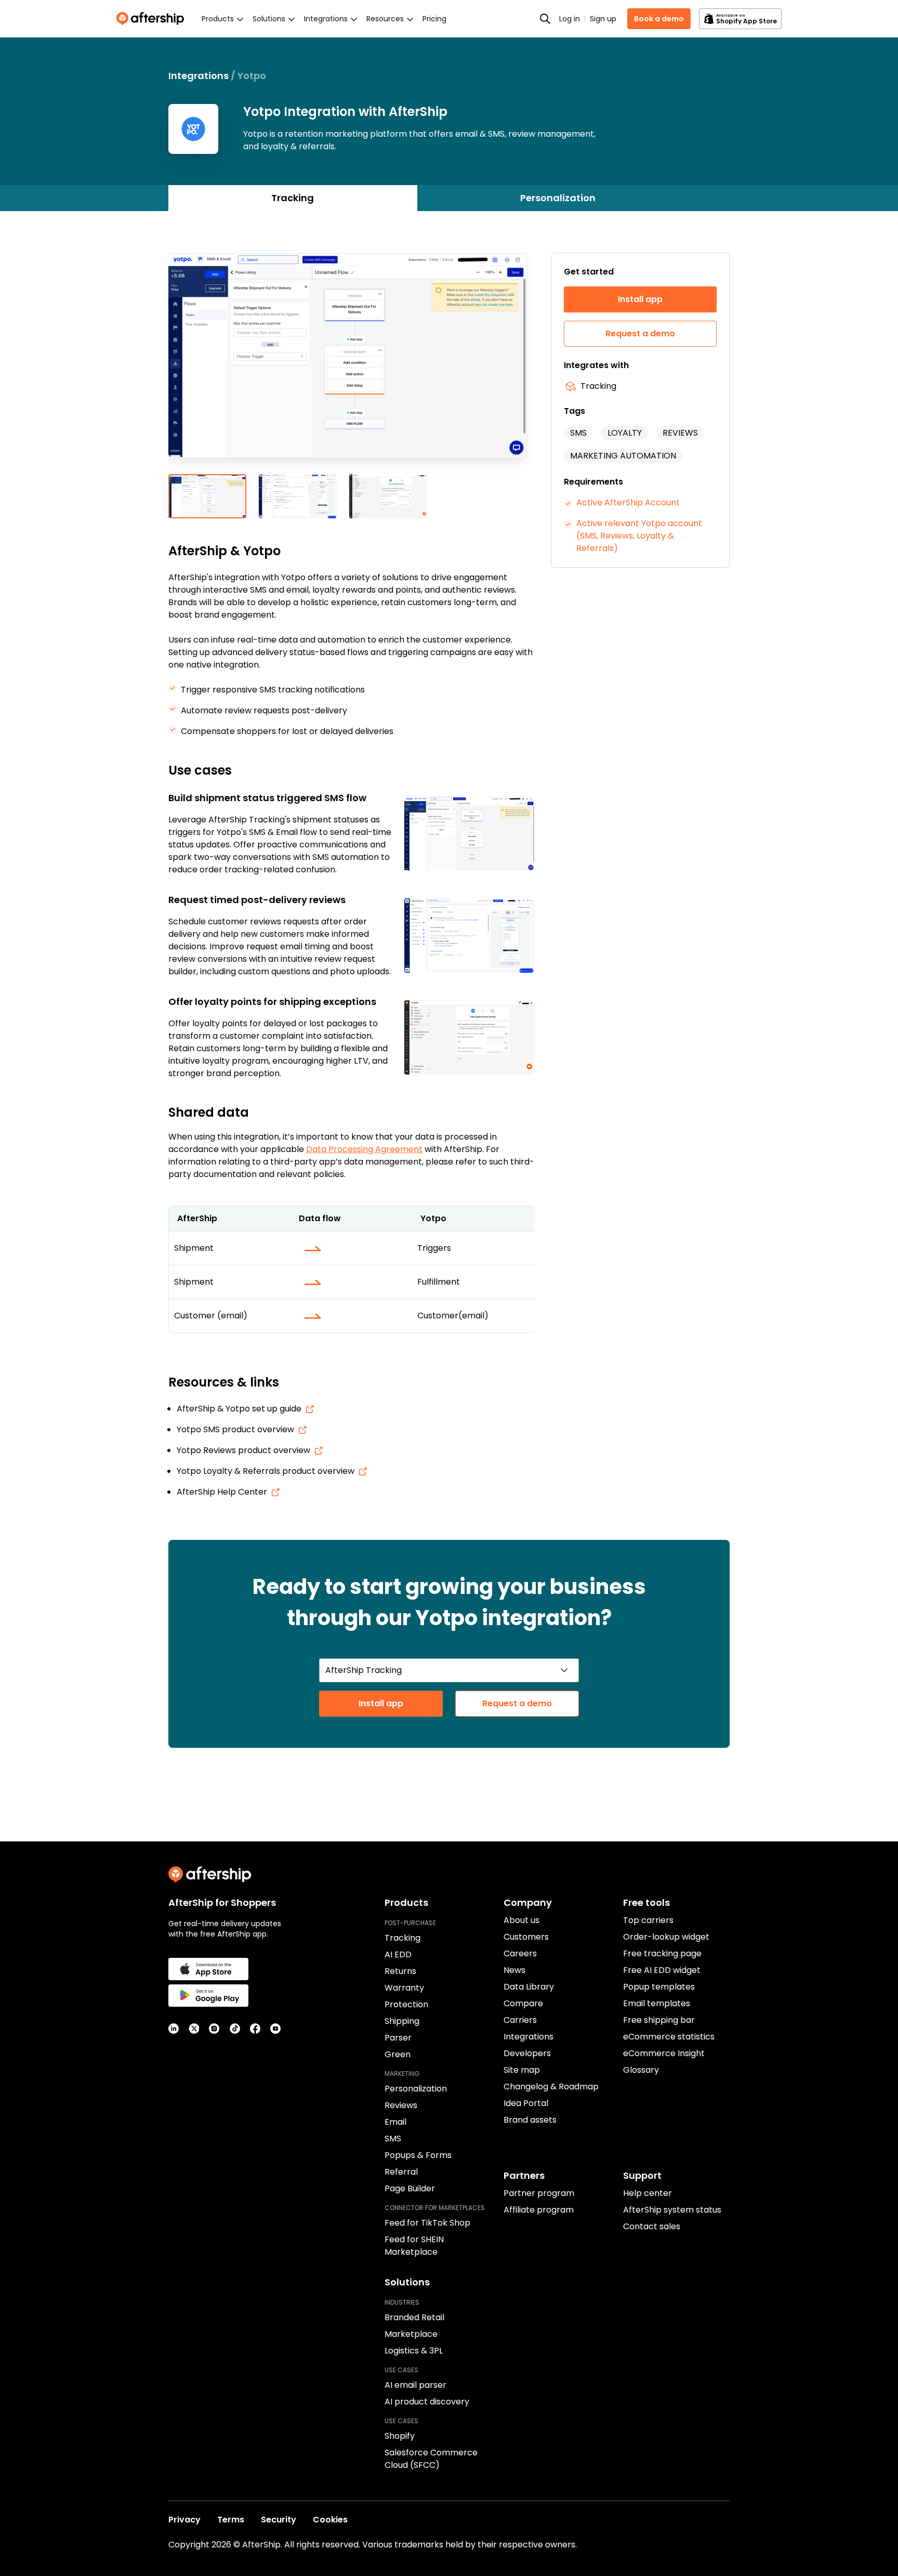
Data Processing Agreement (364, 1149)
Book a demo (659, 19)
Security (279, 2520)
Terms (231, 2520)
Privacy (184, 2520)
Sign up (603, 19)
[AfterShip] (153, 19)
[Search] (545, 19)
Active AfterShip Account (628, 502)
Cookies (330, 2520)
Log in (570, 19)
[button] (351, 363)
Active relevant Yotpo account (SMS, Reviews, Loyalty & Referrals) (639, 536)
